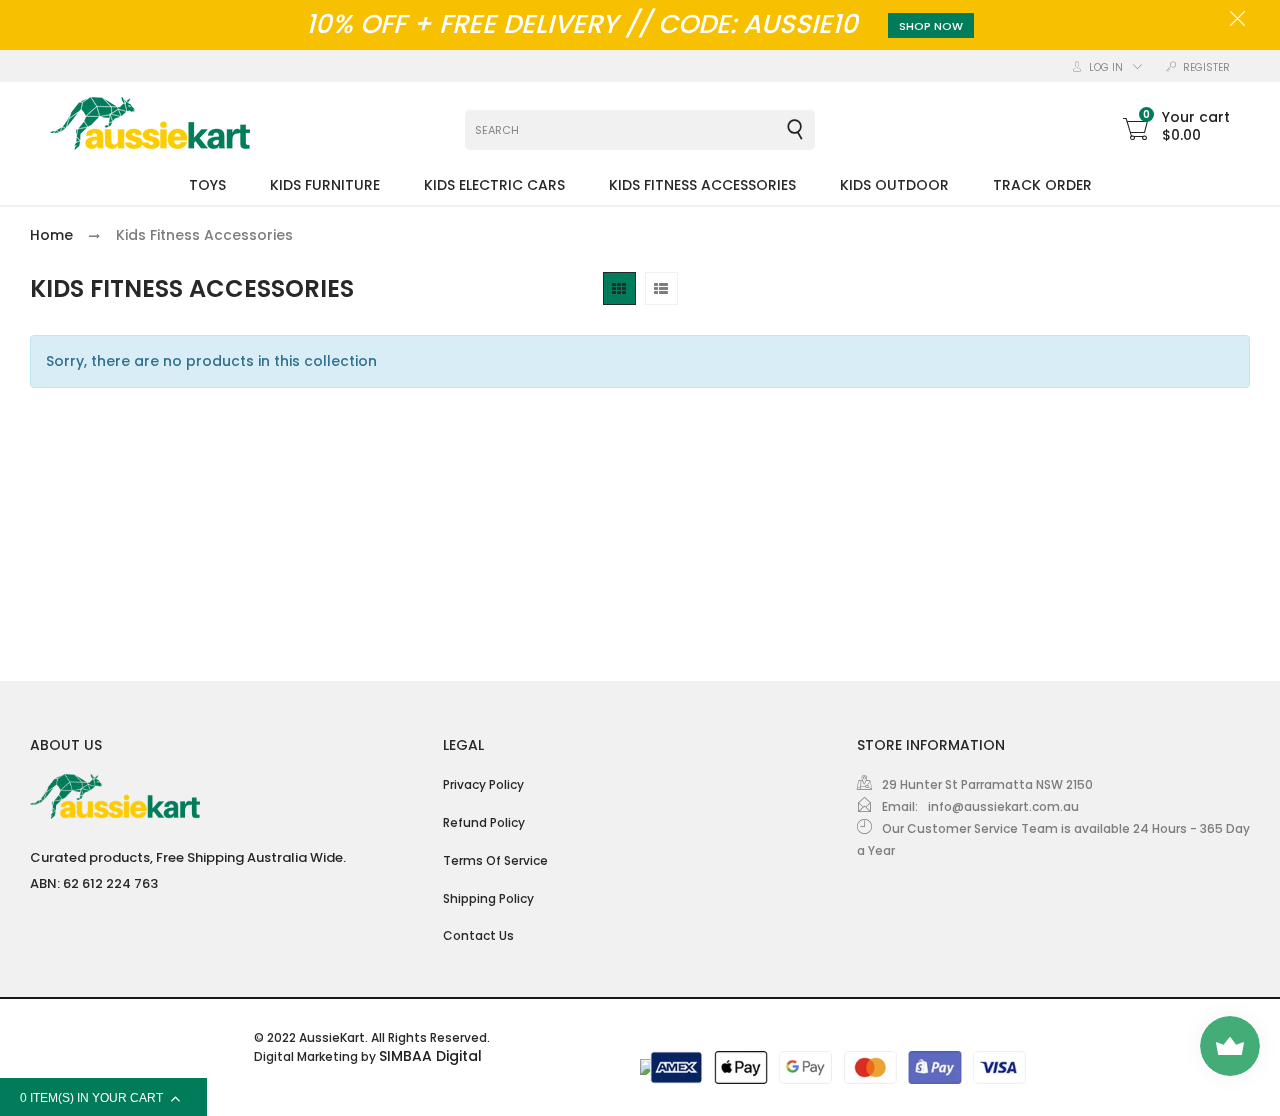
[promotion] (1237, 21)
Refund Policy (484, 822)
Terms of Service (495, 860)
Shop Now (931, 26)
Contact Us (478, 935)
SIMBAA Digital (430, 1056)
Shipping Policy (488, 898)
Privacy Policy (483, 784)
